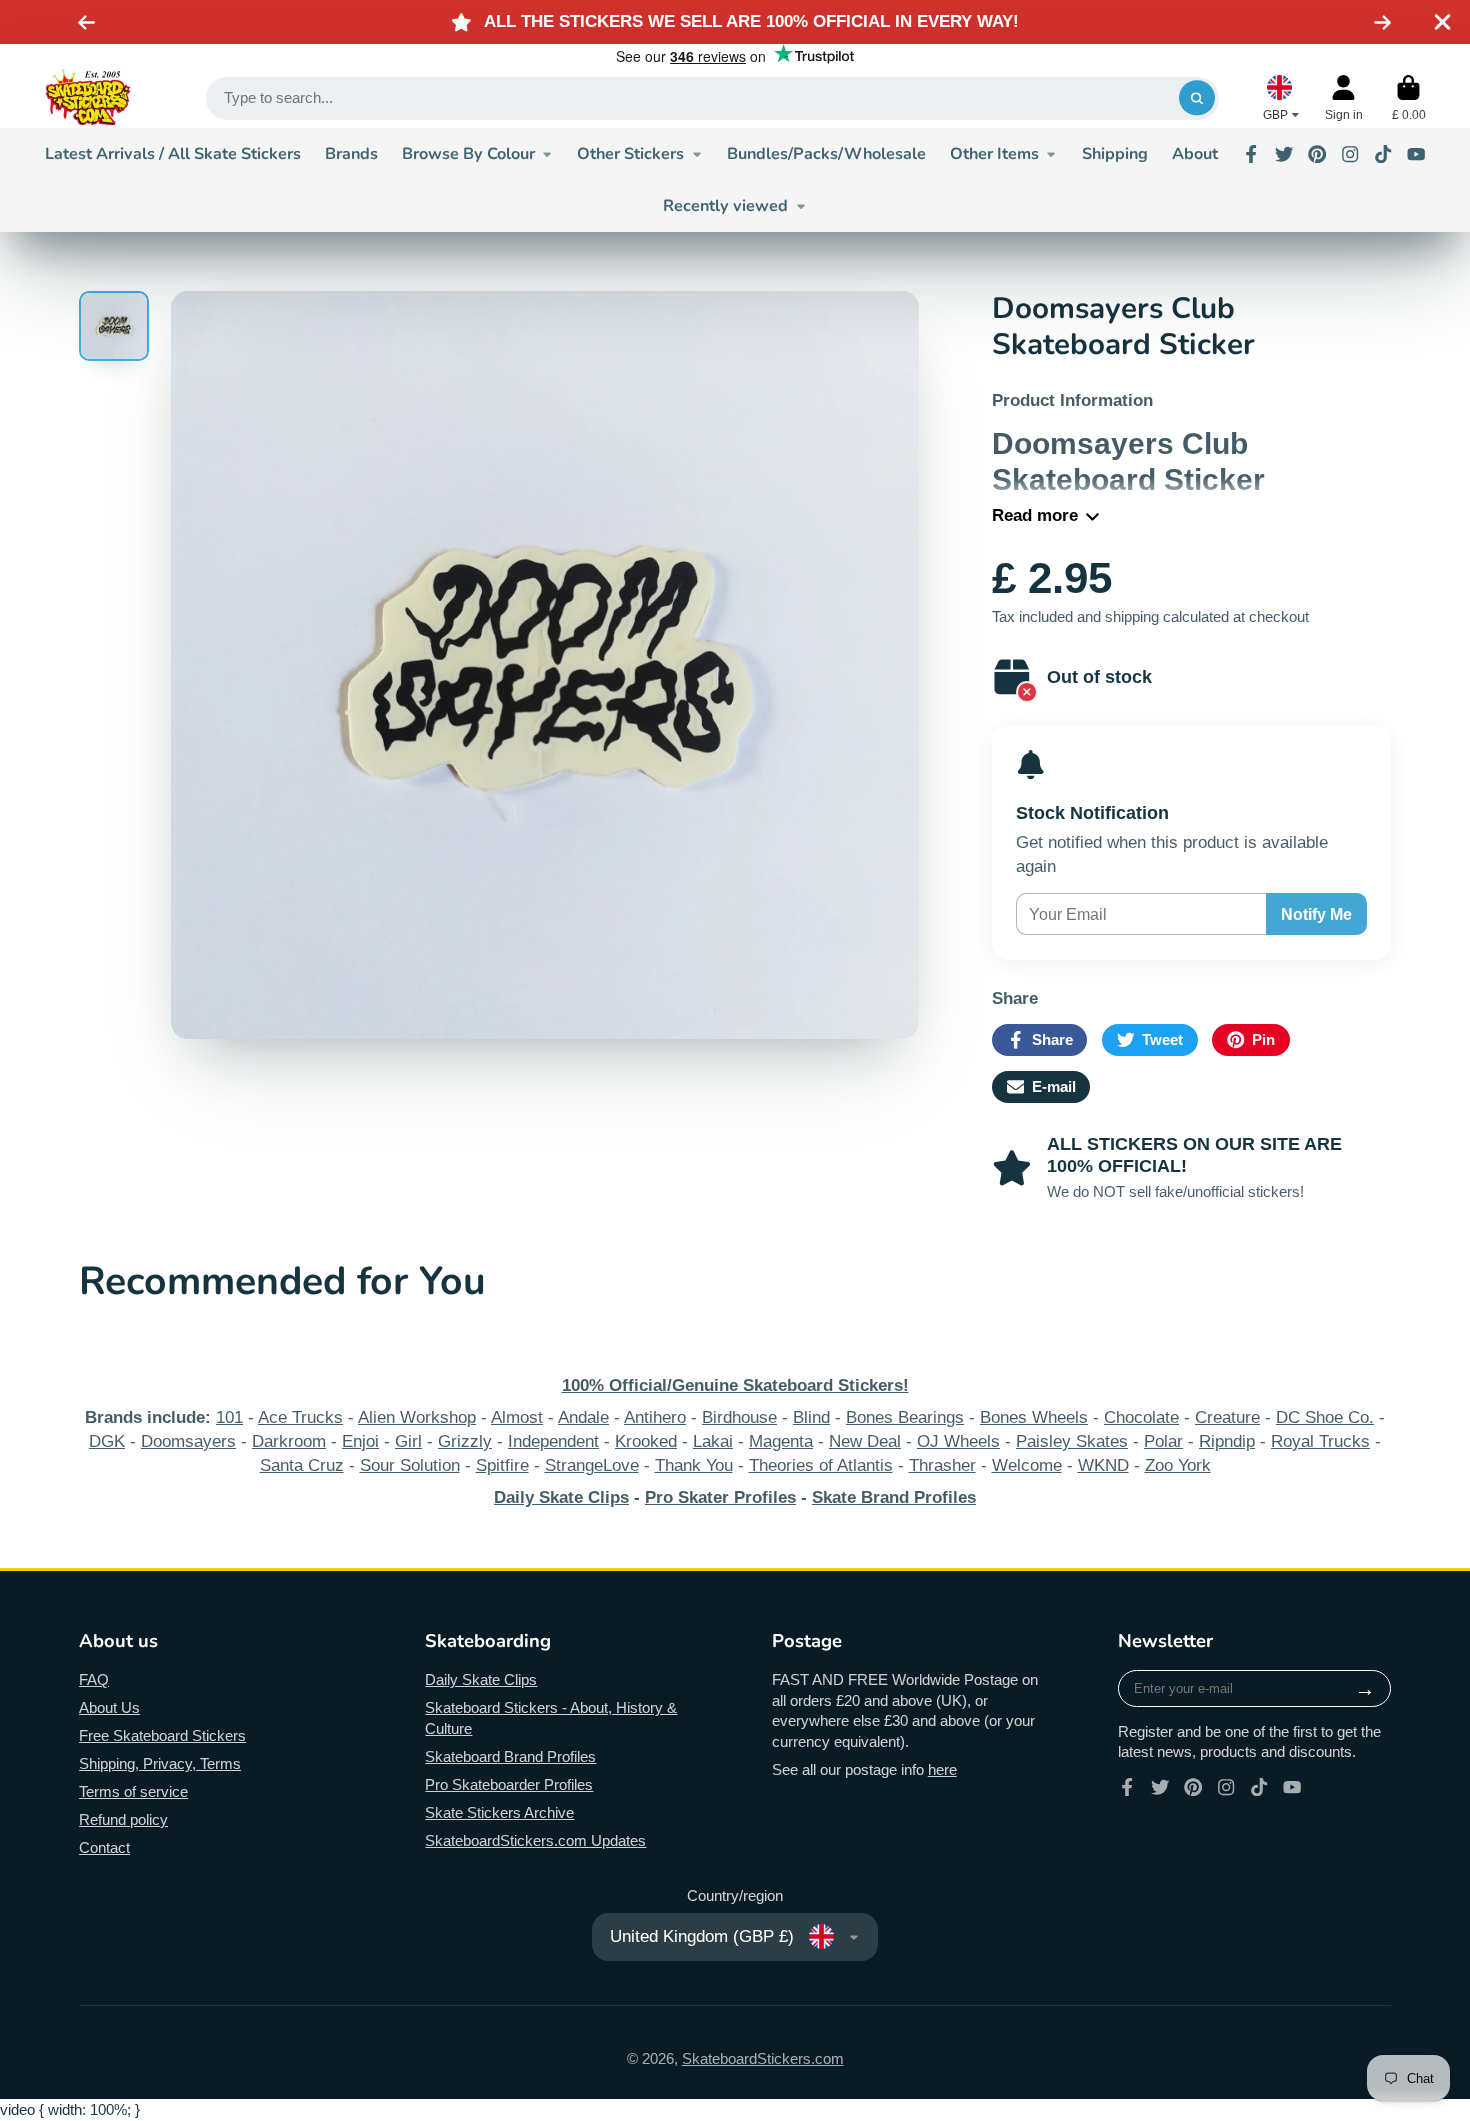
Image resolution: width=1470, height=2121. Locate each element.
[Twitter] (1284, 154)
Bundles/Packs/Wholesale (826, 154)
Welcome (1027, 1465)
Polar (1163, 1441)
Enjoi (360, 1441)
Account (1344, 98)
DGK (107, 1441)
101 (229, 1417)
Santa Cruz (302, 1465)
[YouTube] (1416, 154)
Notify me (1316, 914)
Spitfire (502, 1465)
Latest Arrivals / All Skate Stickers (173, 154)
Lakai (713, 1441)
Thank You (694, 1465)
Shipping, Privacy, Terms (160, 1764)
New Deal (865, 1441)
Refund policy (123, 1820)
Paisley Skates (1072, 1441)
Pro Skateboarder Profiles (509, 1785)
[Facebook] (1251, 154)
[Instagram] (1350, 154)
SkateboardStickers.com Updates (535, 1841)
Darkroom (289, 1441)
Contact (104, 1848)
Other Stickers (630, 154)
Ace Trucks (300, 1417)
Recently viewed (725, 206)
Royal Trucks (1320, 1441)
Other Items (994, 154)
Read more (1035, 515)
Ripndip (1227, 1441)
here (942, 1770)
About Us (109, 1708)
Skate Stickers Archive (499, 1813)
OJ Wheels (958, 1441)
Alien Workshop (417, 1417)
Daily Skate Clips (481, 1680)
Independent (553, 1441)
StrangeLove (592, 1465)
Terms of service (133, 1792)
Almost (517, 1417)
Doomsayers (188, 1441)
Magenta (781, 1441)
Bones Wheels (1034, 1417)
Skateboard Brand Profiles (510, 1757)
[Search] (1196, 98)
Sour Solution (410, 1465)
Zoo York (1178, 1465)
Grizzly (465, 1441)
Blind (811, 1417)
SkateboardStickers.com (763, 2059)
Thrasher (942, 1465)
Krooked (646, 1441)
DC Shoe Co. (1325, 1417)
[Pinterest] (1317, 154)
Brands (351, 154)
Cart (1409, 98)
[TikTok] (1383, 154)
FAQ (94, 1680)
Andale (583, 1417)
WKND (1103, 1465)
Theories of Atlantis (821, 1465)
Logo (88, 98)
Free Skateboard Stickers (162, 1736)
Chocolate (1141, 1417)
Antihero (655, 1417)
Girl (408, 1441)
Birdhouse (739, 1417)
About (1195, 154)
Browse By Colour (468, 154)
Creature (1227, 1417)
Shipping (1115, 154)
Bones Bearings (905, 1417)
